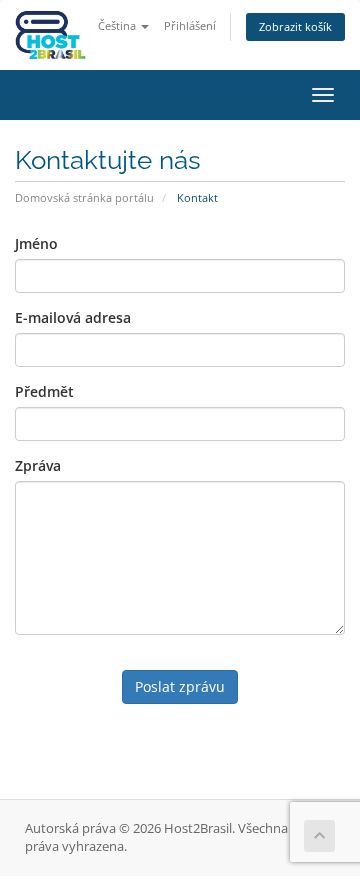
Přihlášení (190, 25)
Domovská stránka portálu (84, 197)
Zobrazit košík (295, 26)
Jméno (36, 243)
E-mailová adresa (73, 317)
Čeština (118, 25)
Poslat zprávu (180, 686)
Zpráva (38, 465)
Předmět (44, 391)
